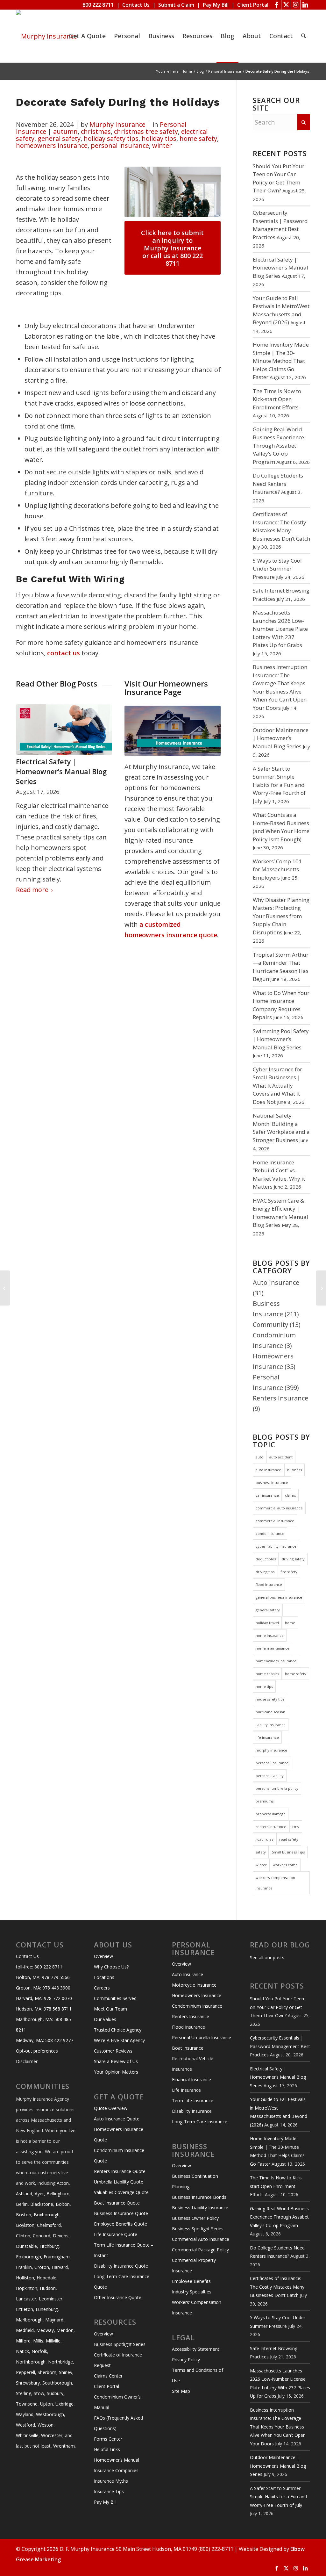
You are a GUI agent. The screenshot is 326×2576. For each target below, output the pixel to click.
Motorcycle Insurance (194, 1985)
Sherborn (47, 2372)
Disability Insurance (192, 2111)
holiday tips (159, 138)
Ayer (39, 2194)
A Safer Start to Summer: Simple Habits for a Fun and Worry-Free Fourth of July (279, 785)
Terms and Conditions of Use (198, 2375)
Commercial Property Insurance (194, 2265)
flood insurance (269, 1584)
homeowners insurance (52, 145)
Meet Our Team (110, 2009)
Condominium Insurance (197, 2006)
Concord (42, 2236)
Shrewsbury (28, 2383)
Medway (45, 2330)
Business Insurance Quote (121, 2213)
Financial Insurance (191, 2080)
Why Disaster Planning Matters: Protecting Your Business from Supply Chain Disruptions (281, 916)
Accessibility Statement (196, 2349)
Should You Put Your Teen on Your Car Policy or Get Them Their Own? (277, 2007)
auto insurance (268, 1470)
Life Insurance (186, 2090)
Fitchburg (49, 2246)
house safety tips (270, 1699)
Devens (61, 2236)
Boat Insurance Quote (117, 2203)
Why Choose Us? (111, 1967)
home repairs (267, 1674)
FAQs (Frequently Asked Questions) (118, 2423)
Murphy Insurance (117, 124)
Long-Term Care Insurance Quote (122, 2282)
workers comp (285, 1865)
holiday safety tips (111, 138)
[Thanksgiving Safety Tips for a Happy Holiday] (5, 1288)
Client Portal (253, 5)
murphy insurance (271, 1750)
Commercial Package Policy (200, 2250)
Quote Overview (111, 2108)
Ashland (24, 2194)
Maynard (54, 2320)
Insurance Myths (111, 2481)
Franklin (24, 2267)
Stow (39, 2393)
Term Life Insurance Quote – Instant (124, 2250)
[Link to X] (286, 5)
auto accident (281, 1457)
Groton (42, 2267)
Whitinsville (27, 2435)
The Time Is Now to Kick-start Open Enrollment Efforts (277, 399)
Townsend (27, 2404)
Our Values (105, 2019)
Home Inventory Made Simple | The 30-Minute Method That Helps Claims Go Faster (61, 776)
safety (261, 1852)
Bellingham (58, 2194)
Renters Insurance (280, 1398)
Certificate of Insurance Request (118, 2360)
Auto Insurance (276, 1282)
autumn (65, 131)
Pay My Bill (216, 5)
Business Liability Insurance (200, 2208)
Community (270, 1324)
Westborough (50, 2414)
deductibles (266, 1559)
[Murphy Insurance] (46, 36)
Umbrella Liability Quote (119, 2182)
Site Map (181, 2391)
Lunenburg (47, 2309)
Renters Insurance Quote (120, 2171)
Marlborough (29, 2320)
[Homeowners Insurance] (173, 731)
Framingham (57, 2257)
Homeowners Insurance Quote (119, 2134)
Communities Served (115, 1998)
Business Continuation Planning (195, 2181)
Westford (25, 2425)
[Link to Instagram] (296, 5)
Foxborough (28, 2257)
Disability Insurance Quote (121, 2266)
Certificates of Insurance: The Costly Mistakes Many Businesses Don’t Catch (277, 2287)
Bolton (63, 2204)
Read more (32, 889)
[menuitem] (87, 36)
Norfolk (39, 2351)
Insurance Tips (109, 2491)
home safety (198, 138)
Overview (103, 1956)
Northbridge (60, 2362)
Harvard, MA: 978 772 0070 (44, 1998)
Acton (63, 2183)
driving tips (265, 1572)
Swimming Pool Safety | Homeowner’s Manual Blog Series (281, 1039)
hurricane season (270, 1712)
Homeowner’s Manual (117, 2460)
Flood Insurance (188, 2027)
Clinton (23, 2236)
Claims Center (108, 2376)
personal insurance (120, 145)
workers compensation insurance (275, 1883)
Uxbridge (64, 2404)
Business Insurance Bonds (199, 2197)
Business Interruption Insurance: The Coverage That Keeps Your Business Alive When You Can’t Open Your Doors (278, 2427)
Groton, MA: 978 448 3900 (43, 1988)
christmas (96, 131)
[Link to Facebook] (276, 5)
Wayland (25, 2414)
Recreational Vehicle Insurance (193, 2064)
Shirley (66, 2372)
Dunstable (26, 2246)
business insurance (272, 1482)
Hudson (48, 2288)
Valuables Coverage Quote (121, 2192)
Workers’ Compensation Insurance (197, 2307)
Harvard (60, 2267)
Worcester (52, 2435)
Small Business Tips (288, 1852)
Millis (38, 2341)
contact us (64, 653)
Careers (102, 1988)
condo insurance (270, 1533)
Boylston (25, 2225)
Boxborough (47, 2215)
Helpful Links (107, 2449)
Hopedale (46, 2278)
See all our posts (267, 1957)
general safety (59, 138)
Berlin (22, 2204)
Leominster (51, 2299)
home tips (264, 1686)
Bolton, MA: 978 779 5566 (43, 1977)
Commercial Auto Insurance (201, 2239)
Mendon (65, 2330)
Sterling (24, 2393)
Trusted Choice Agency (118, 2030)
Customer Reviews (113, 2051)
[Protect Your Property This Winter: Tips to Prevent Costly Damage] (321, 1288)
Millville (53, 2341)
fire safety (289, 1572)
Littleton (25, 2309)
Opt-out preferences (37, 2051)
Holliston (25, 2278)
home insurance (270, 1635)
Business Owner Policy (195, 2218)
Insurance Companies (116, 2470)
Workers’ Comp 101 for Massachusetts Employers (277, 869)
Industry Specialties (192, 2292)
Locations (104, 1977)
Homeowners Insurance (197, 1995)
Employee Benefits (191, 2281)
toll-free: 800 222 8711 (39, 1967)
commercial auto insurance (279, 1508)
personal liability (270, 1776)
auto (259, 1457)
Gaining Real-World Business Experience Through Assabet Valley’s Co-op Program (278, 446)
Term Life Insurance (193, 2101)
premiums (265, 1801)
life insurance (267, 1737)
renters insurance (271, 1827)
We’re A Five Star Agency (119, 2040)
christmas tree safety (146, 131)
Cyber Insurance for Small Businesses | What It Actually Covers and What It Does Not (277, 1086)
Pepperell (25, 2372)
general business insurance (279, 1597)
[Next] (103, 777)
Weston (46, 2425)
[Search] (304, 36)
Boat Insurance (188, 2048)
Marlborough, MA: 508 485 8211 (43, 2025)
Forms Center (108, 2439)
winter (162, 145)
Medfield (25, 2330)
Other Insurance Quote (118, 2297)
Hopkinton (27, 2288)
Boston (24, 2215)
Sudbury (55, 2393)
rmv (296, 1827)
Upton (46, 2404)
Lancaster (26, 2299)
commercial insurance (275, 1521)
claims (290, 1495)
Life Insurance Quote (116, 2234)
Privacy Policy (186, 2360)
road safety (289, 1839)
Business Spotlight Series (120, 2344)
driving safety (293, 1559)
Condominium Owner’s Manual (117, 2402)
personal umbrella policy (277, 1788)
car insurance (267, 1495)
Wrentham (64, 2446)
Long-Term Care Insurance (200, 2122)
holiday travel (267, 1623)
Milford (23, 2341)
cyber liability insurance (276, 1546)
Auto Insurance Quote (117, 2119)
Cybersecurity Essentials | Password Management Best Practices (280, 2046)
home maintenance (273, 1648)
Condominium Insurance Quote (119, 2155)
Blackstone (42, 2204)
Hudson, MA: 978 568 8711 (44, 2009)
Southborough (57, 2383)
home (290, 1623)
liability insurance (271, 1725)
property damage (271, 1814)
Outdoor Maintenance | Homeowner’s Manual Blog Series (281, 738)
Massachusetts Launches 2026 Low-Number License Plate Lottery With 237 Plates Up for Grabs (280, 629)
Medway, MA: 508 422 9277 (45, 2040)
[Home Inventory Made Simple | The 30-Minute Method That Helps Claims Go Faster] (64, 730)
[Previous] (25, 777)
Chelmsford (49, 2225)
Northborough (31, 2362)
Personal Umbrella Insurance (202, 2037)
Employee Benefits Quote (120, 2224)
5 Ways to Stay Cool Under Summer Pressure (277, 569)
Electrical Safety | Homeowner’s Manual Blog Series (280, 268)
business (294, 1470)
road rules (264, 1839)
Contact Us (136, 5)
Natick (22, 2351)
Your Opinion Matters (116, 2072)
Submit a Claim (176, 5)
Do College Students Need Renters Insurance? (278, 484)
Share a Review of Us (116, 2061)
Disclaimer (27, 2061)
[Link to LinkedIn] (305, 5)
